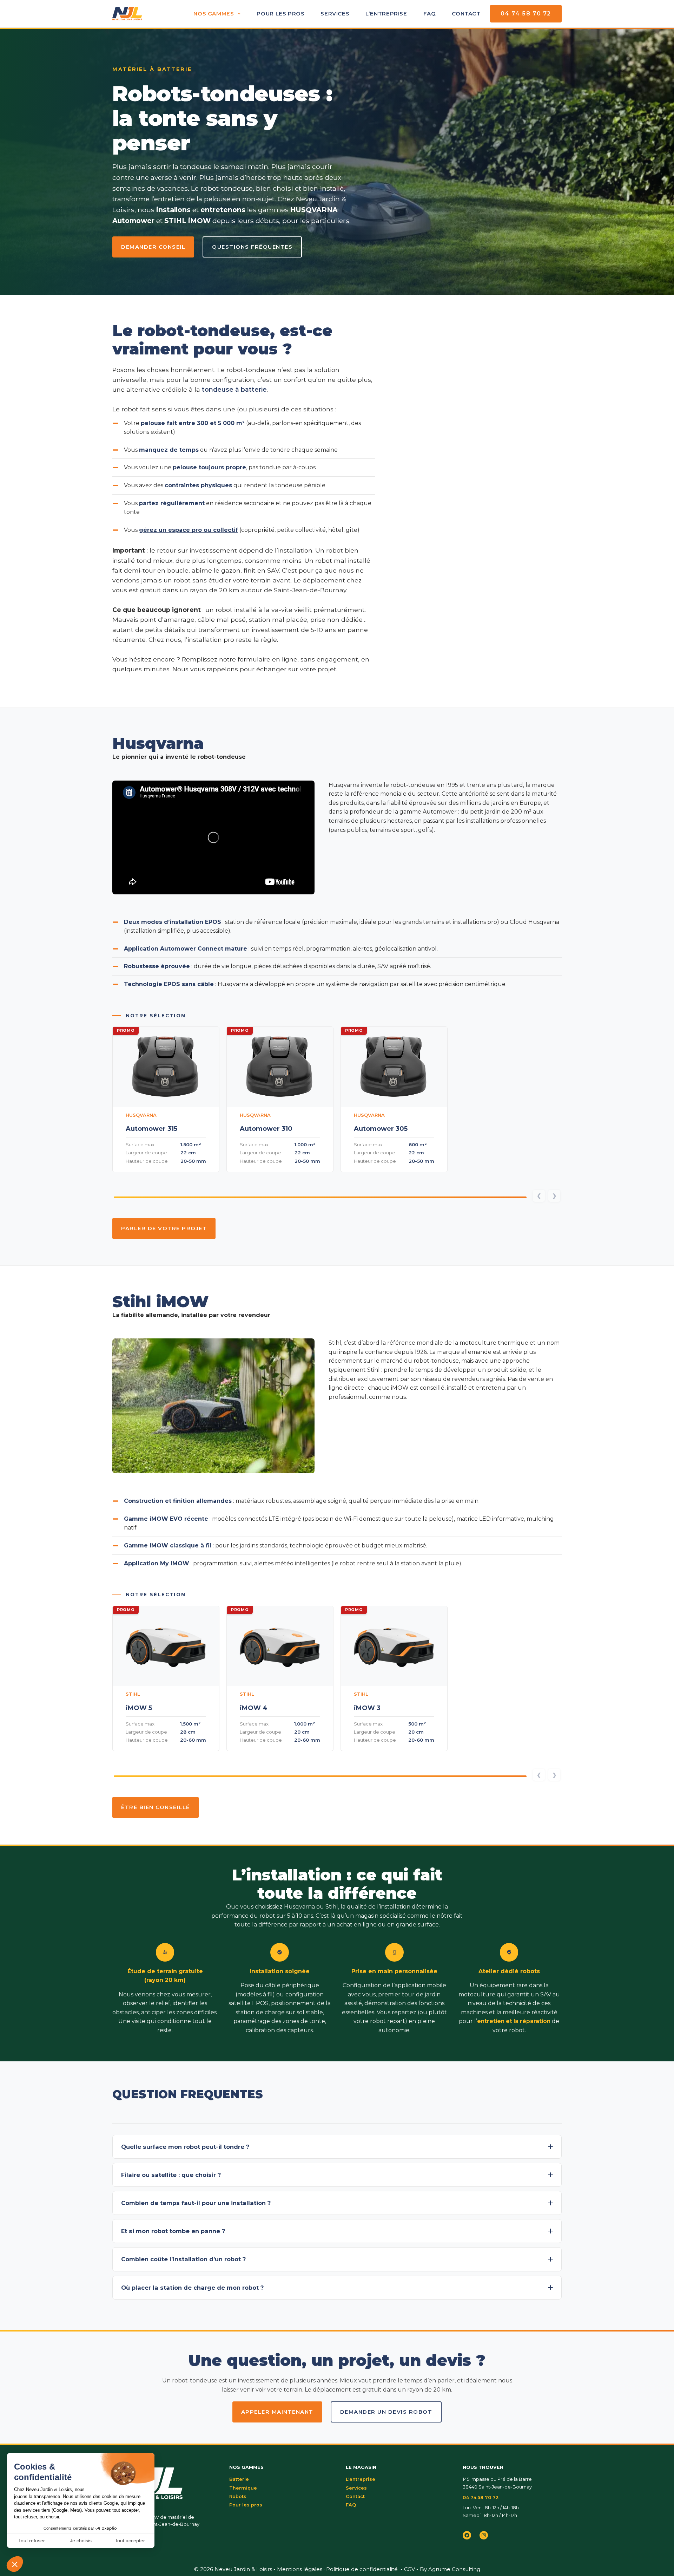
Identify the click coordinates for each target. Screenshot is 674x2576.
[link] (166, 1099)
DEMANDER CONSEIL (153, 247)
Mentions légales (300, 2569)
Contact (466, 14)
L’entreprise (386, 14)
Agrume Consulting (454, 2569)
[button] (337, 2147)
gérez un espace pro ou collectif (189, 530)
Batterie (239, 2479)
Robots (238, 2496)
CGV (409, 2569)
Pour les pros (280, 14)
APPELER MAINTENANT (277, 2412)
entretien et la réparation (514, 2021)
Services (335, 14)
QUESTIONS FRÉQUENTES (252, 247)
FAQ (430, 14)
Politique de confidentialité (362, 2569)
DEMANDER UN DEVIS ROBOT (386, 2412)
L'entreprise (361, 2479)
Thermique (243, 2488)
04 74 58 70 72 (526, 14)
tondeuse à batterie (234, 389)
